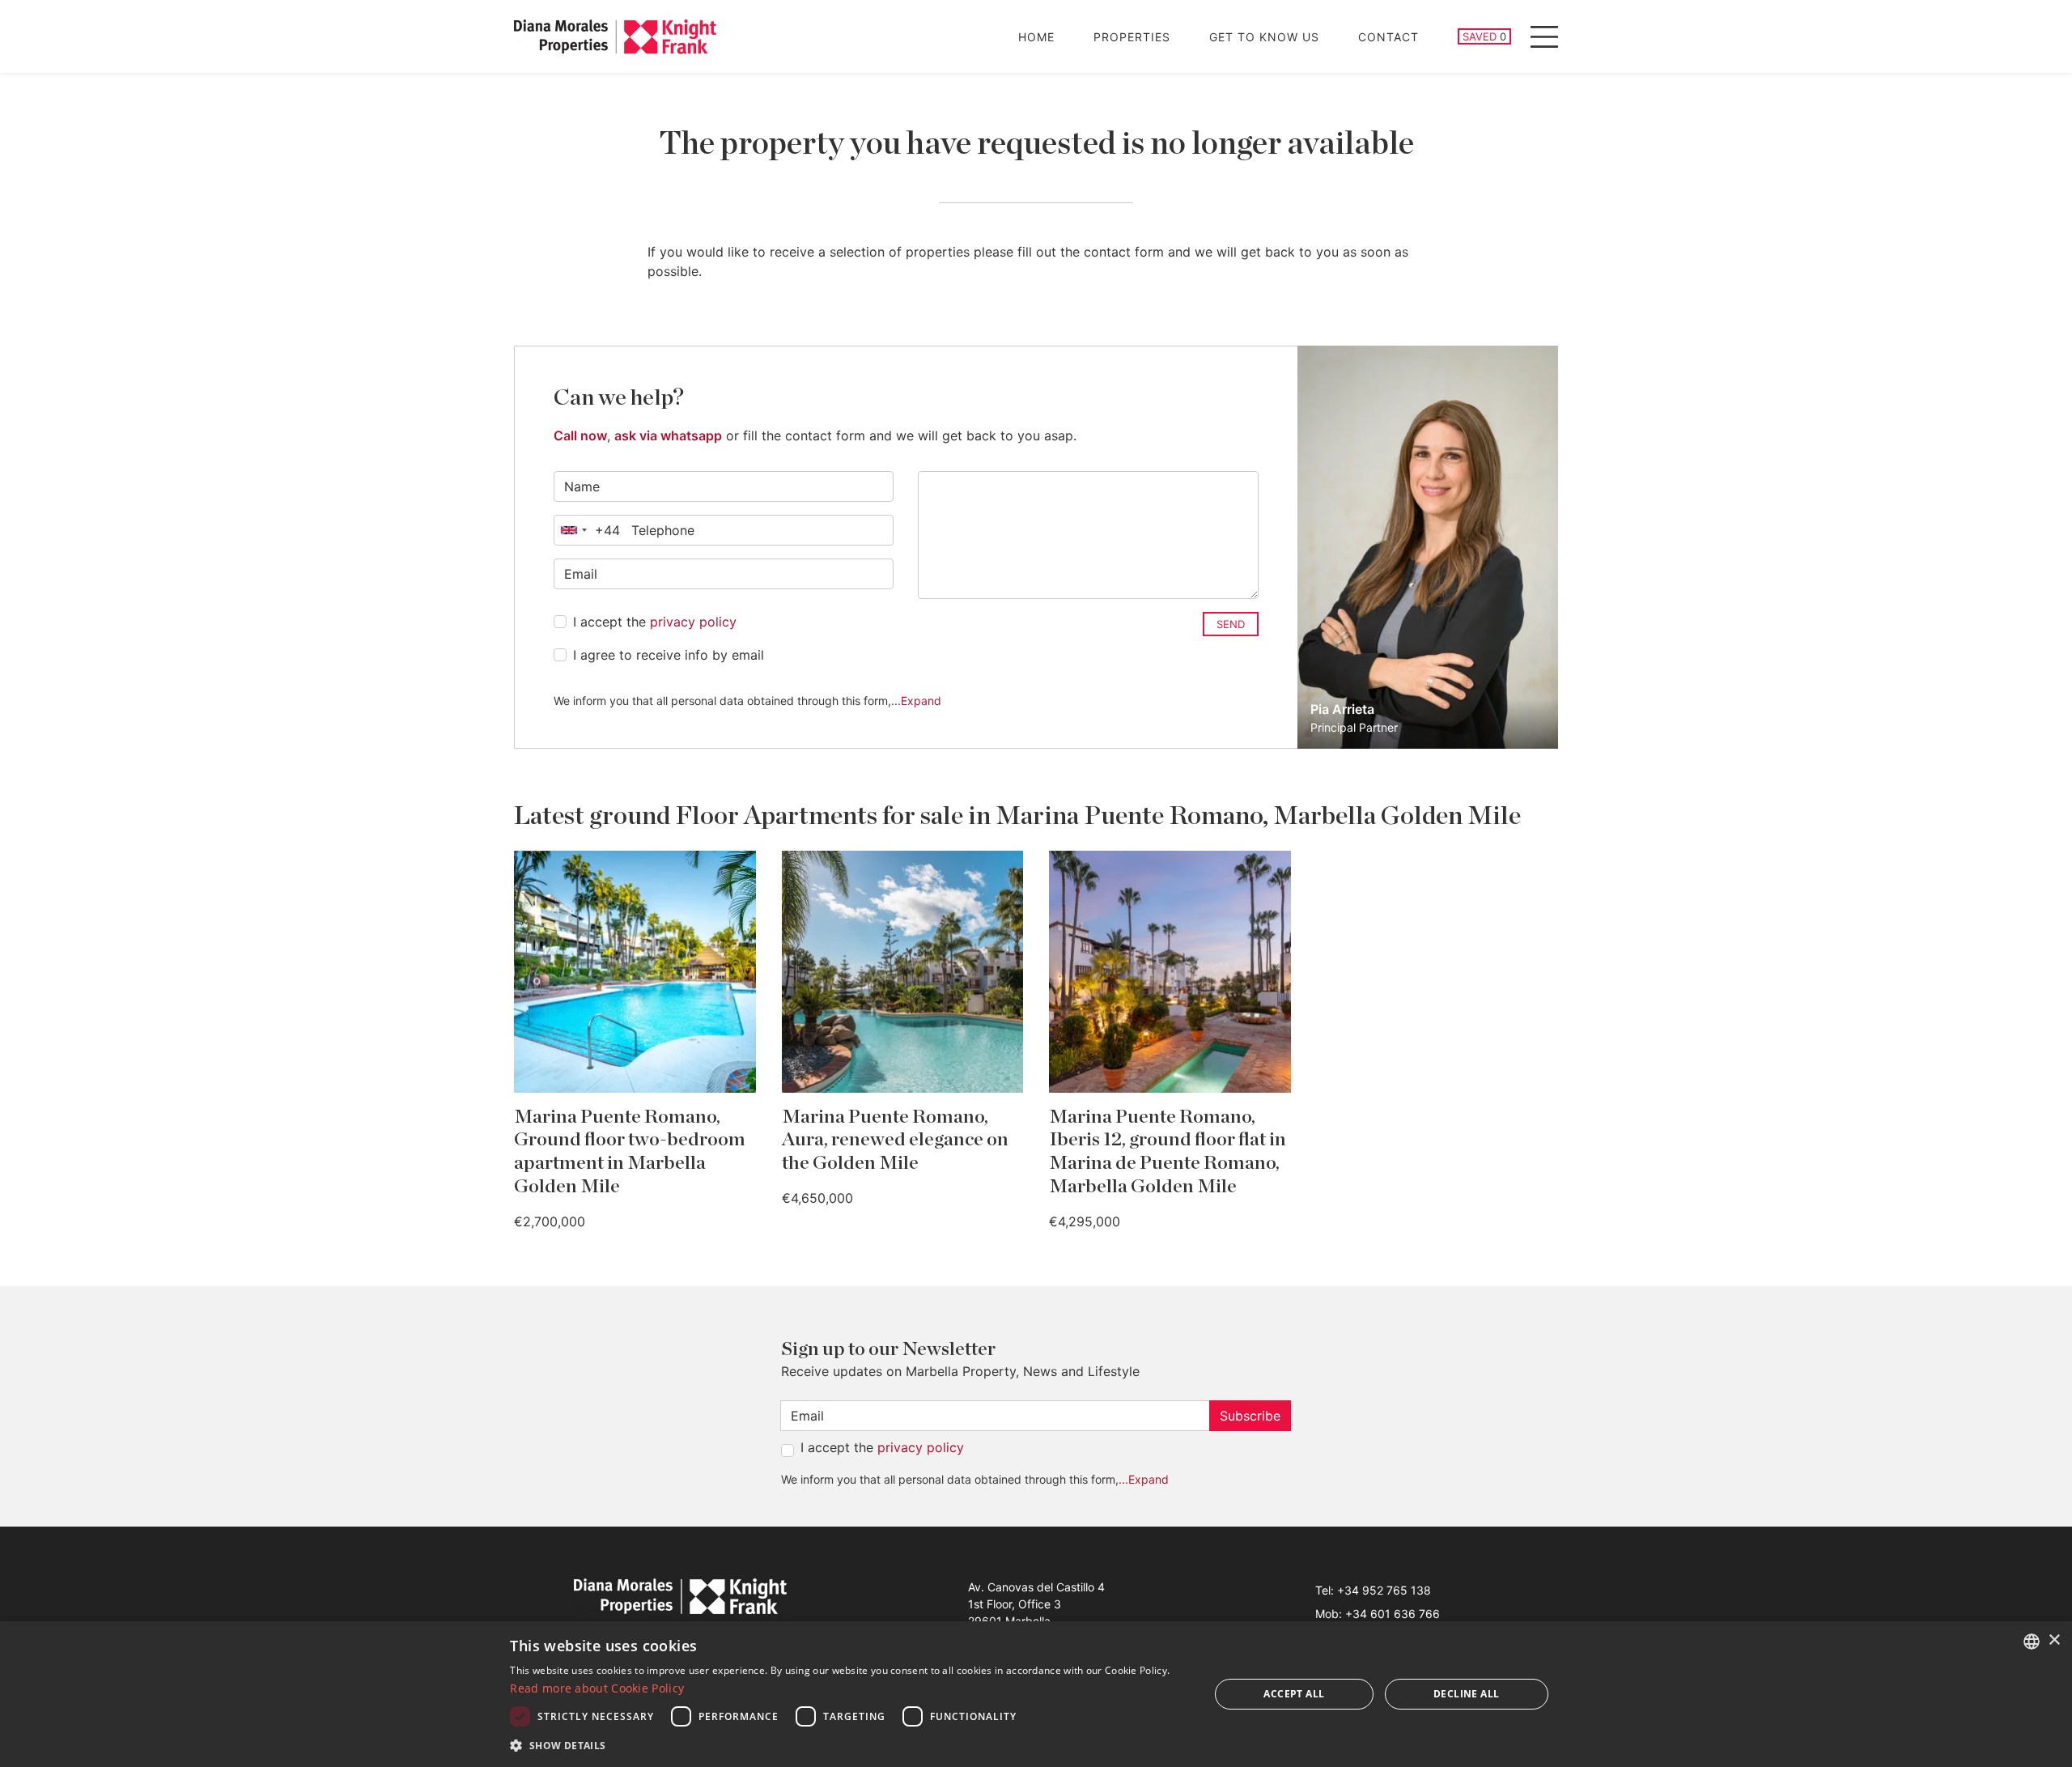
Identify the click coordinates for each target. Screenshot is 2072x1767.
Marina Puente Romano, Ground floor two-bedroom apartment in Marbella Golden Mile (630, 1152)
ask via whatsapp (668, 435)
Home (1036, 37)
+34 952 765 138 (1384, 1590)
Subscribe (1250, 1416)
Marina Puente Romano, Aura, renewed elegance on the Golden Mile (895, 1140)
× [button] (2054, 1640)
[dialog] (1036, 1694)
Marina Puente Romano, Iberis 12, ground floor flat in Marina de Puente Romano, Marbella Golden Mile (1168, 1152)
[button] (849, 1745)
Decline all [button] (1466, 1694)
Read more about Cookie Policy (597, 1688)
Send (1231, 624)
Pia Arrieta (1342, 709)
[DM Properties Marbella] (615, 37)
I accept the (655, 622)
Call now (580, 435)
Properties (1132, 37)
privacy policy (693, 622)
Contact (1388, 37)
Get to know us (1264, 37)
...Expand (916, 701)
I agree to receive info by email (669, 655)
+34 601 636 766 (1393, 1614)
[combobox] (587, 530)
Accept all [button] (1294, 1694)
